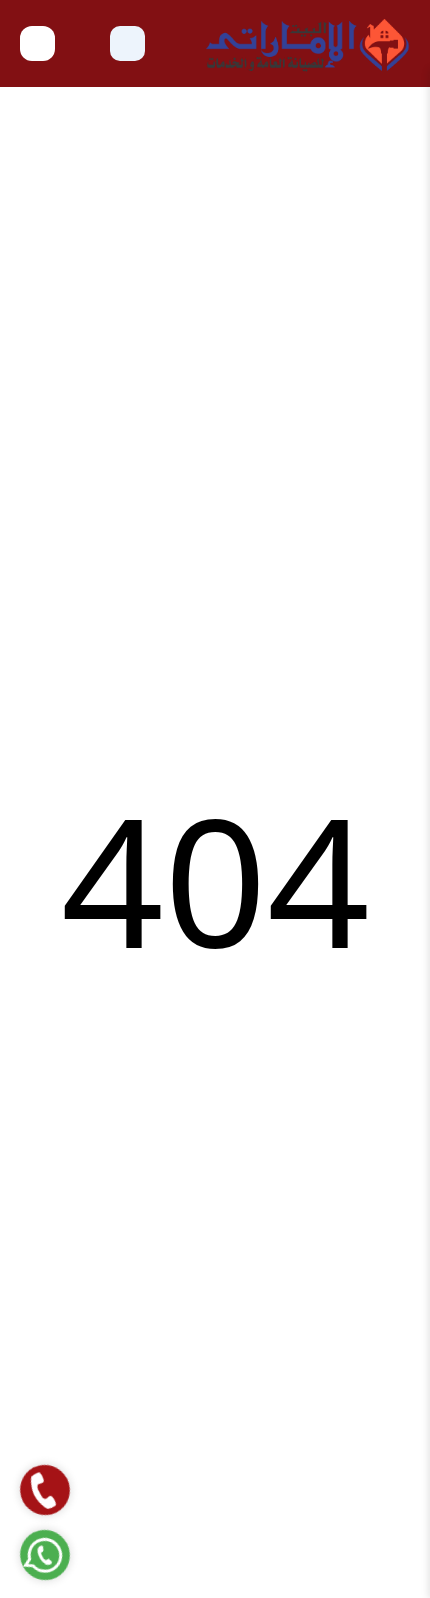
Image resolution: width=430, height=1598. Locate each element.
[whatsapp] (44, 1554)
